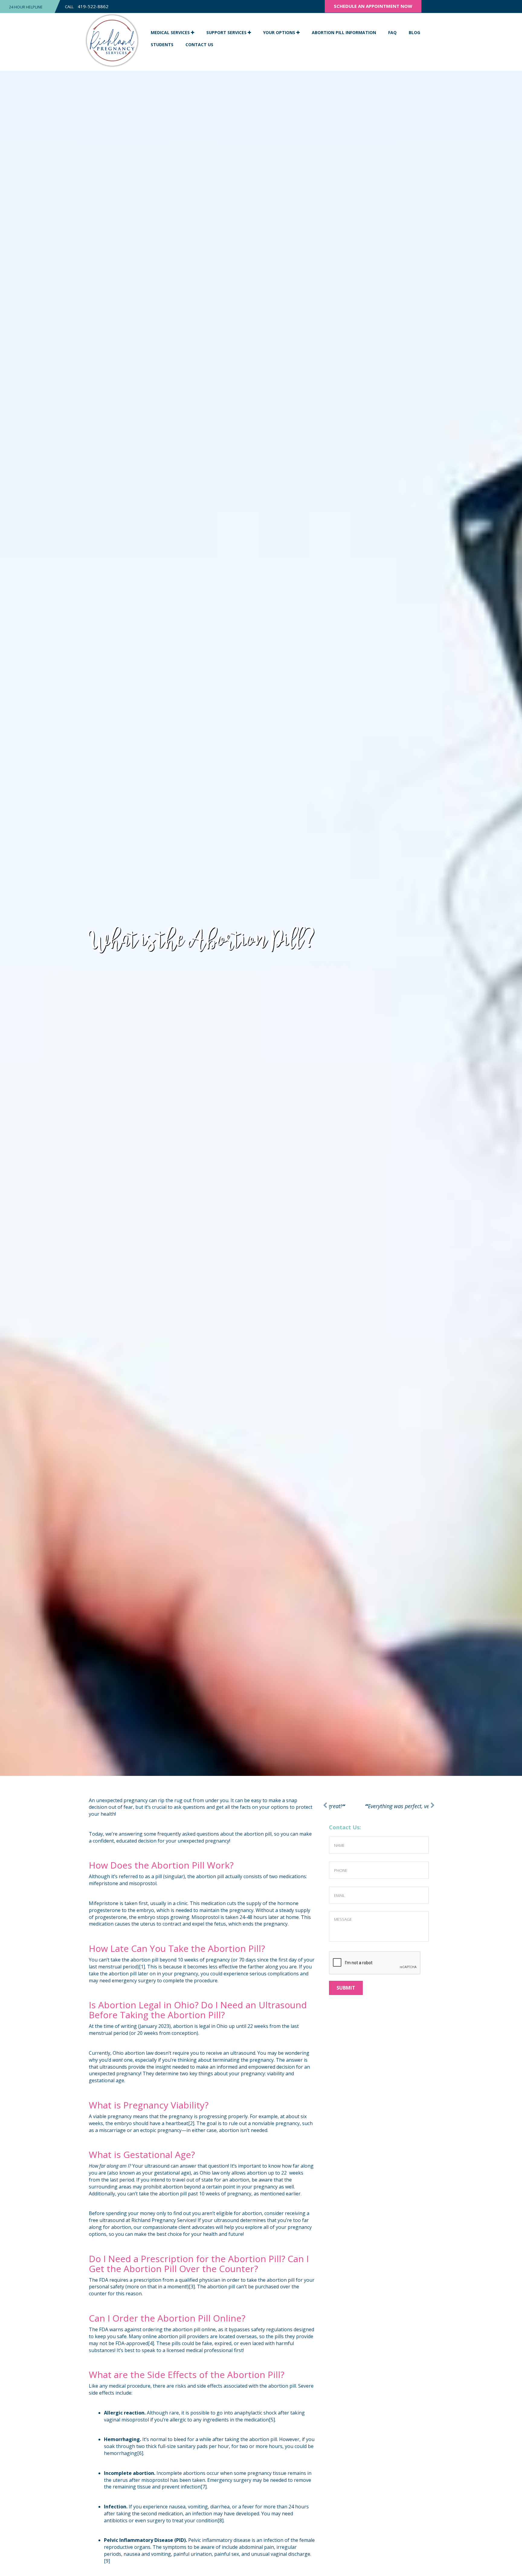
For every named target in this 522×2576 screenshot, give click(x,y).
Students (162, 45)
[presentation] (375, 1971)
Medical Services (171, 32)
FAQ (392, 32)
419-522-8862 (93, 6)
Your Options (280, 32)
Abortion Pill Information (344, 32)
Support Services (227, 32)
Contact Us (199, 45)
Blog (414, 32)
